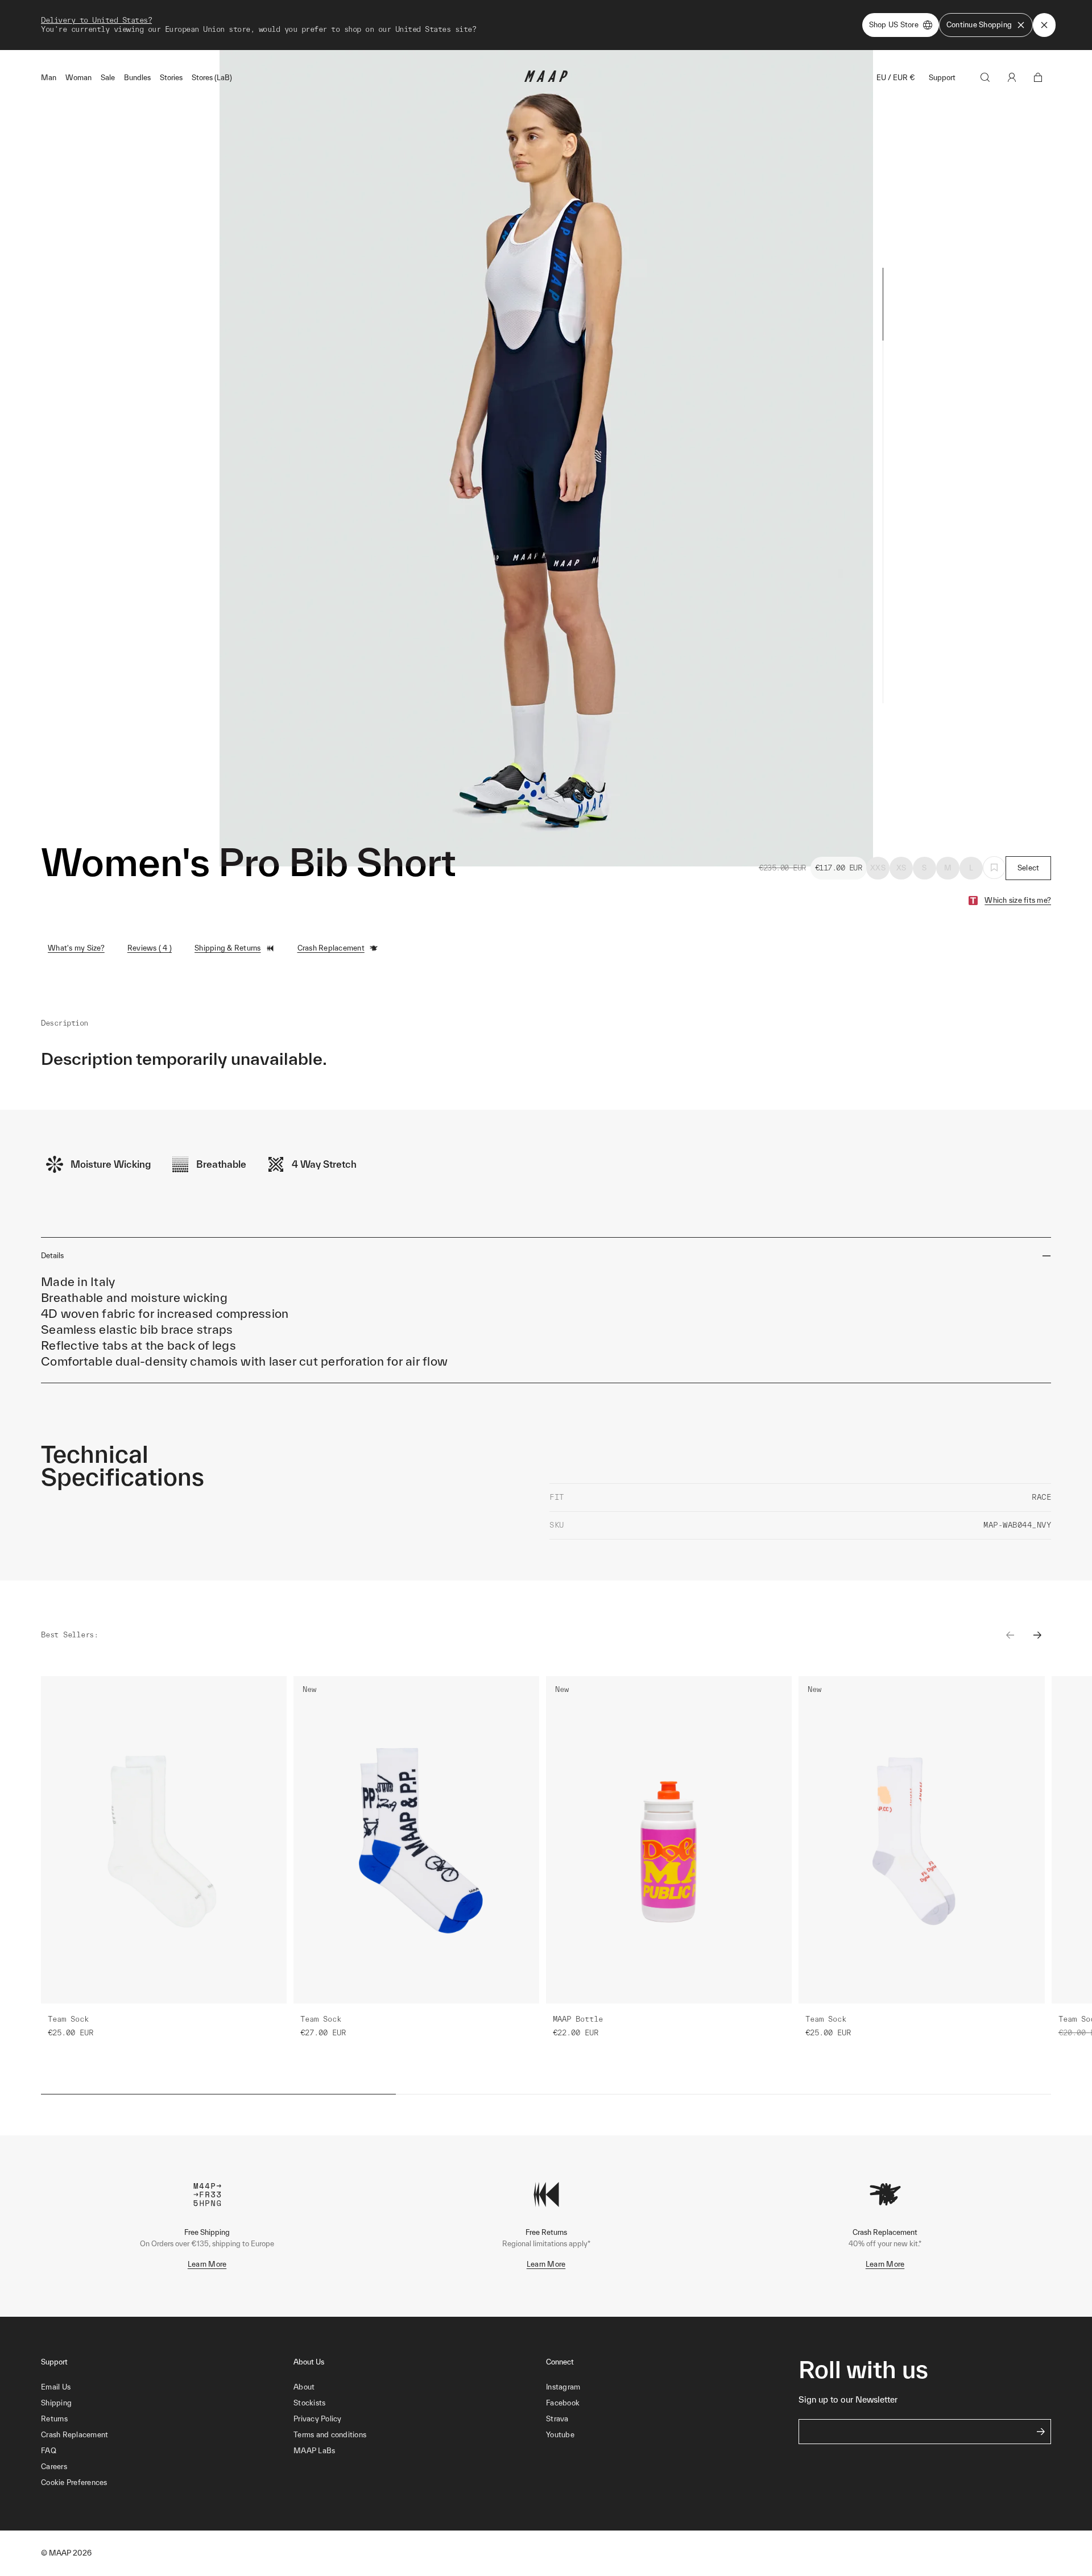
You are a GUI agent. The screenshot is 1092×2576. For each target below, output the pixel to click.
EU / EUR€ (896, 78)
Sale (108, 78)
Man (49, 78)
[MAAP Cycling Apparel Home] (546, 79)
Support (942, 78)
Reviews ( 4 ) (150, 948)
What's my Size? (76, 948)
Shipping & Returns (228, 948)
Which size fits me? (1018, 900)
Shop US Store (894, 25)
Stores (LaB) (212, 78)
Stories (171, 78)
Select (1029, 868)
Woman (78, 78)
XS (901, 868)
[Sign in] (1012, 77)
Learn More (207, 2264)
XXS (878, 868)
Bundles (137, 78)
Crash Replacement (331, 948)
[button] (167, 2483)
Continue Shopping (979, 25)
